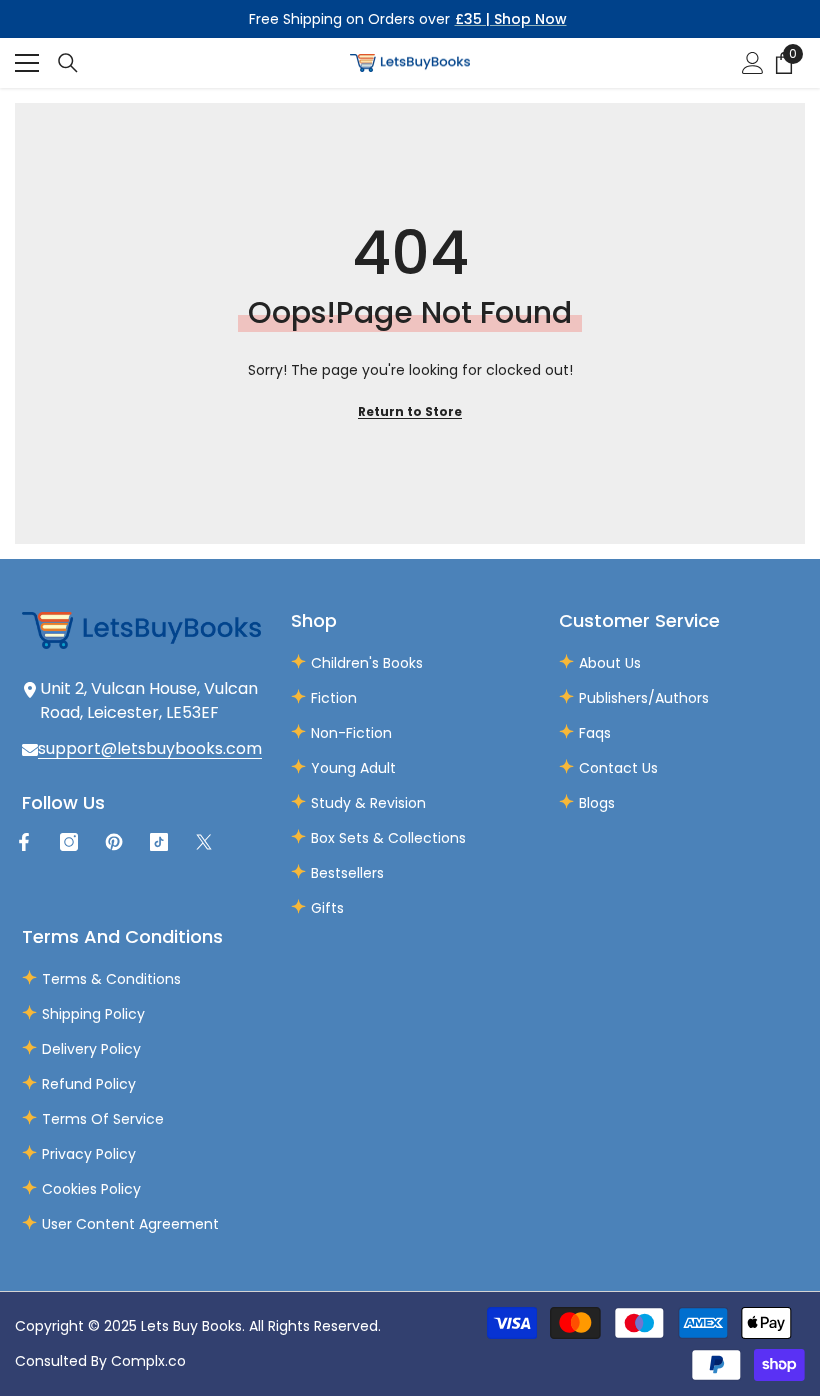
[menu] (27, 63)
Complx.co (148, 1361)
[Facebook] (24, 842)
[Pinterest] (114, 842)
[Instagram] (69, 842)
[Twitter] (204, 842)
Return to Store (410, 411)
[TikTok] (159, 842)
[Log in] (753, 63)
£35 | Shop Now (511, 19)
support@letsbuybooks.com (150, 748)
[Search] (68, 63)
